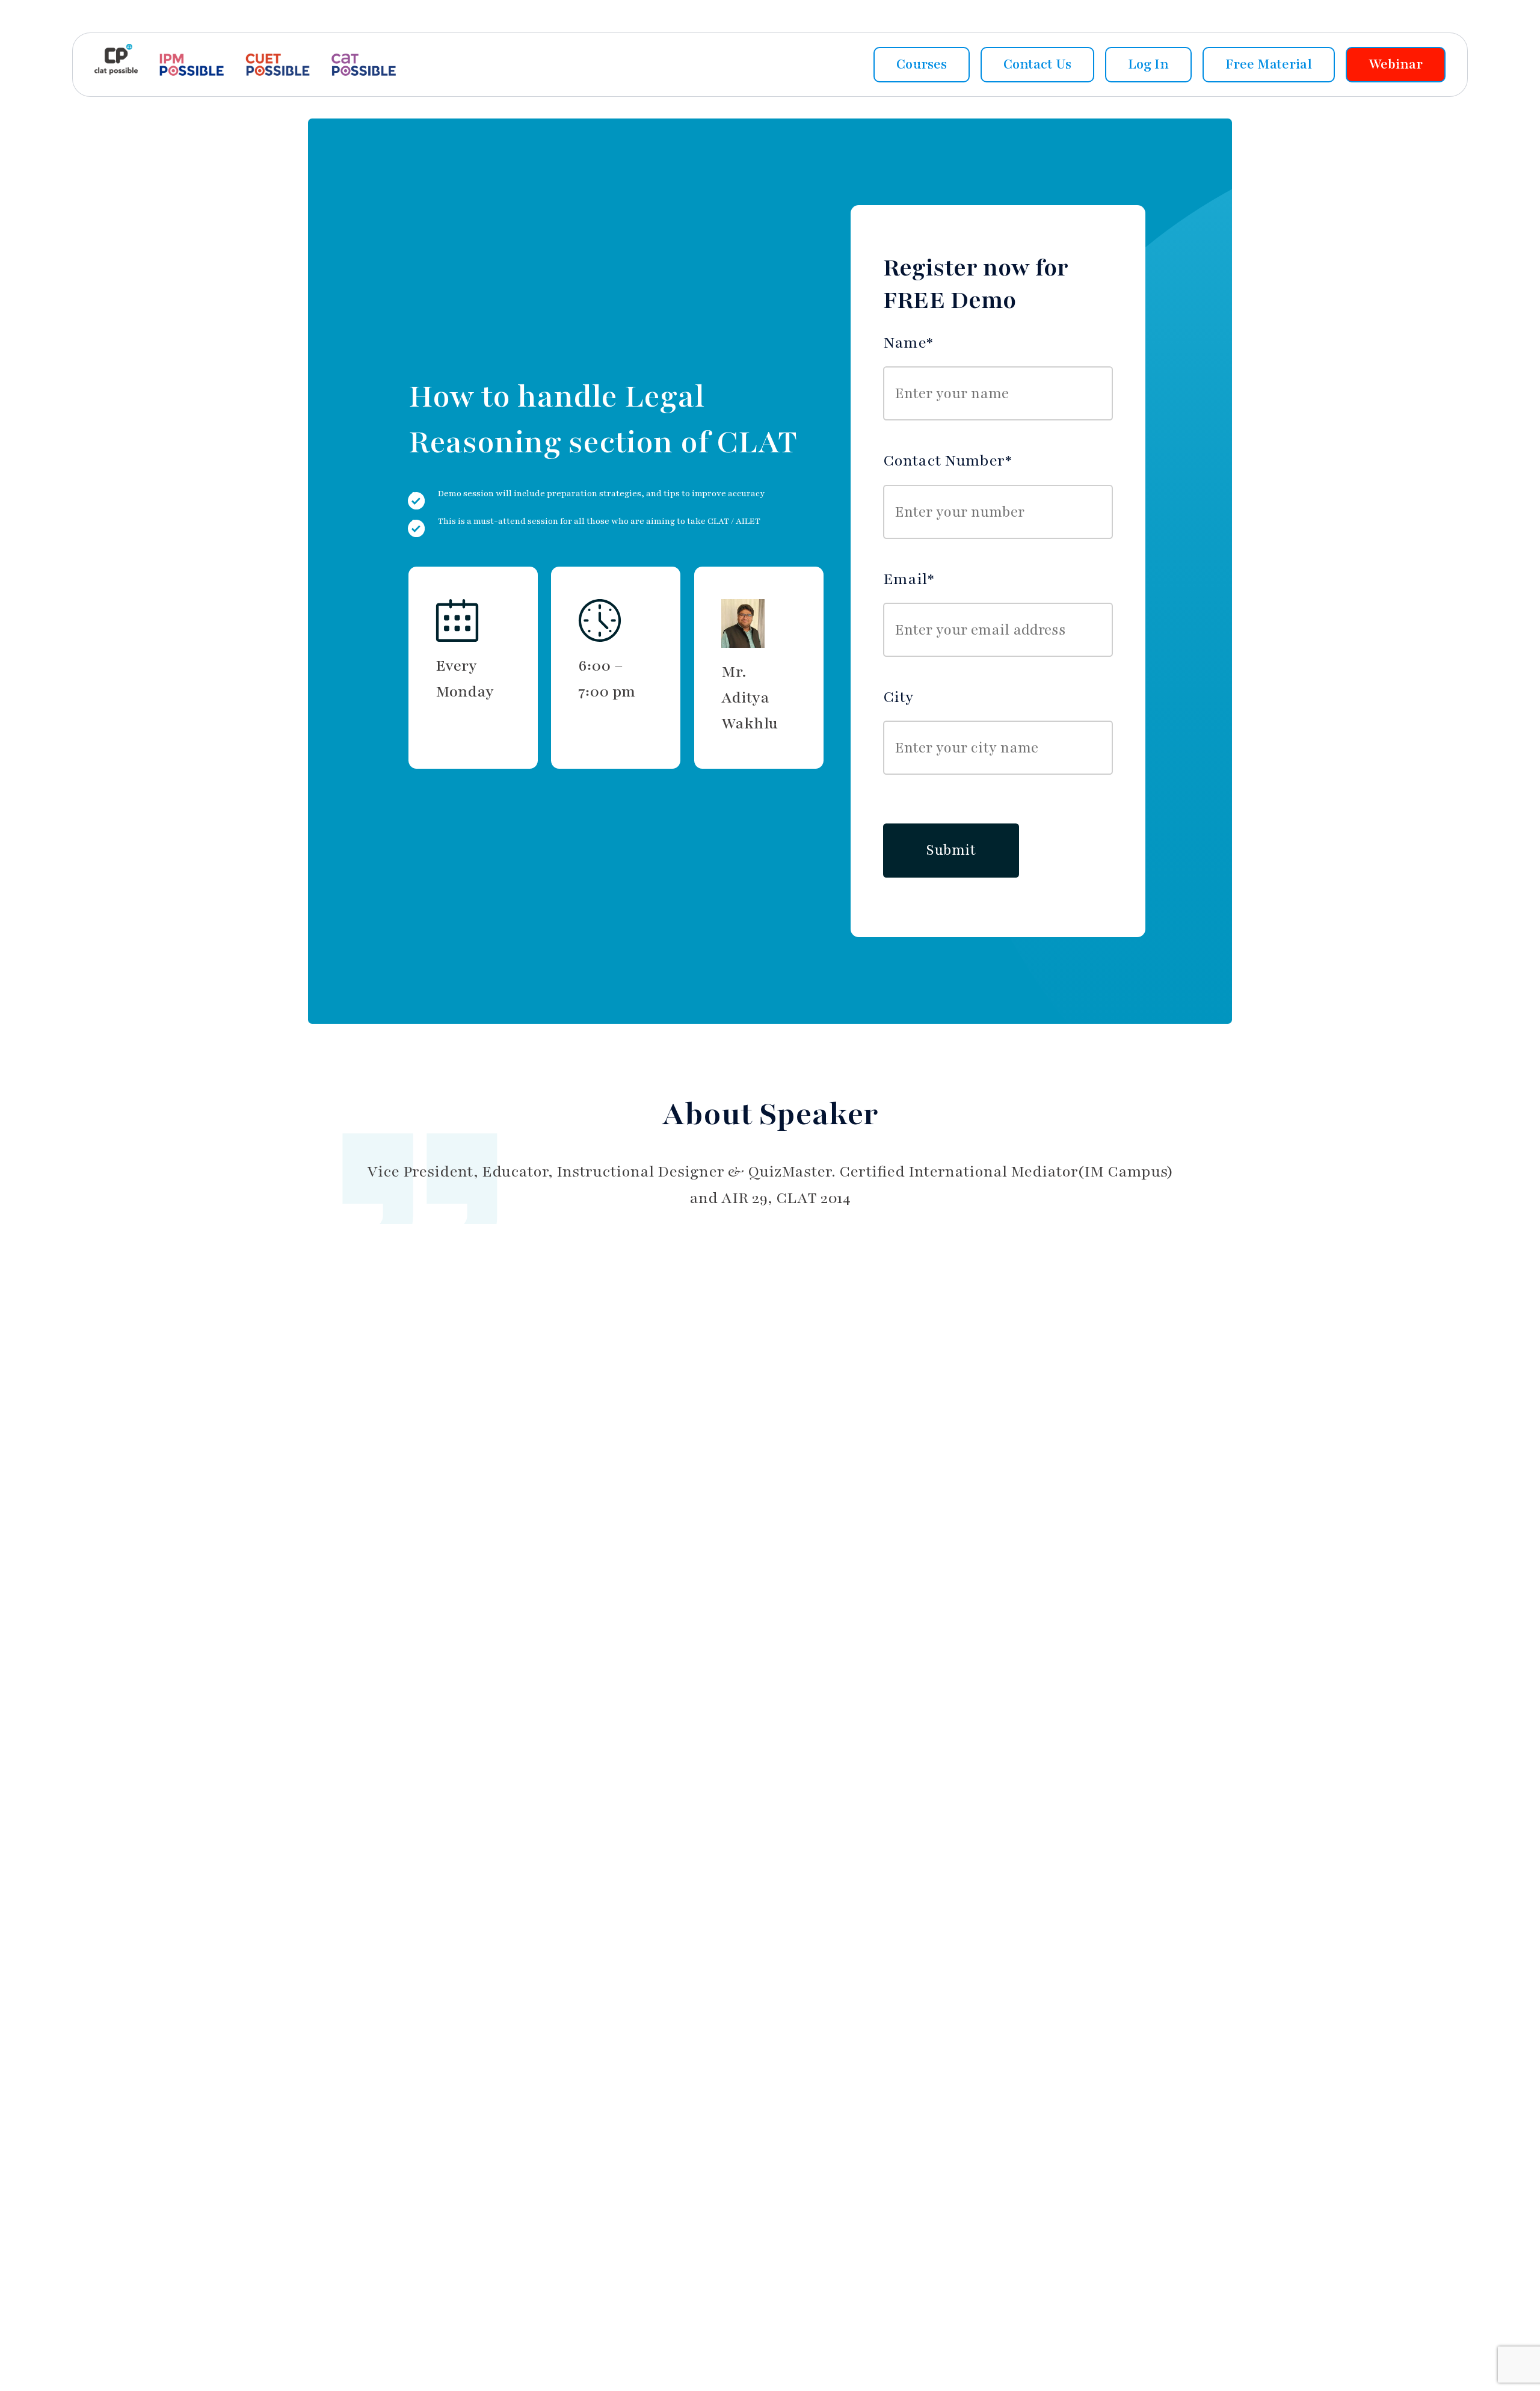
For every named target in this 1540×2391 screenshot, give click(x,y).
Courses (922, 64)
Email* (909, 579)
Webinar (1396, 64)
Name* (908, 343)
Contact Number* (947, 460)
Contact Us (1037, 64)
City (898, 697)
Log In (1148, 64)
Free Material (1269, 64)
